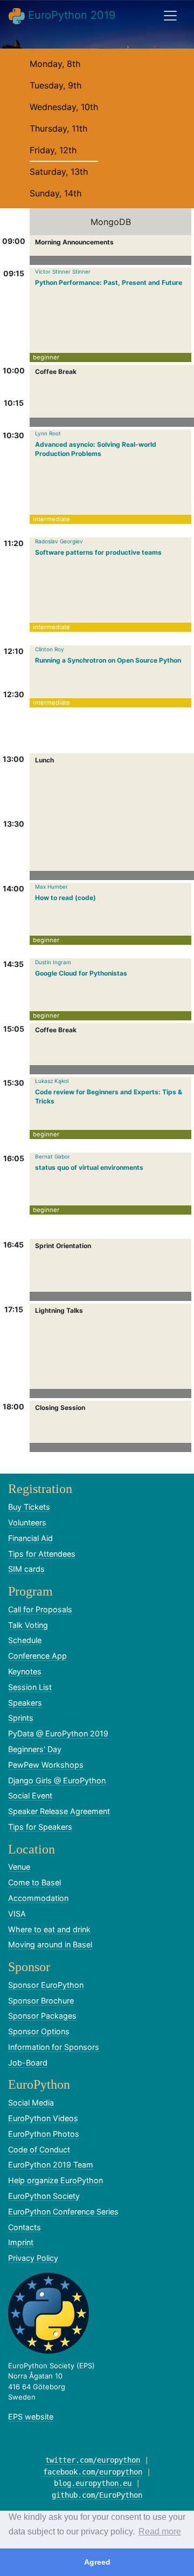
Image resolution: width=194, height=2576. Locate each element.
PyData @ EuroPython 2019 (58, 1733)
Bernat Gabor (53, 1156)
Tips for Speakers (40, 1827)
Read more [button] (160, 2531)
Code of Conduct (39, 2149)
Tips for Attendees (42, 1554)
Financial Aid (30, 1538)
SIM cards (26, 1569)
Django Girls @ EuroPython (57, 1780)
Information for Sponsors (54, 2047)
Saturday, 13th (59, 172)
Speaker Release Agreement (59, 1811)
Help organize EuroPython (56, 2180)
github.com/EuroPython (97, 2495)
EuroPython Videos (43, 2118)
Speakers (25, 1703)
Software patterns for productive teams (98, 552)
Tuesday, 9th (56, 85)
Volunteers (27, 1522)
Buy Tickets (29, 1507)
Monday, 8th (55, 64)
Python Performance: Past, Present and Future (109, 282)
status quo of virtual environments (89, 1167)
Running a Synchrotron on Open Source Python (108, 660)
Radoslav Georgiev (59, 541)
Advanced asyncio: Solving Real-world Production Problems (96, 449)
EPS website (31, 2417)
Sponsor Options (39, 2031)
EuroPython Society (44, 2196)
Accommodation (38, 1898)
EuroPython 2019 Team (51, 2165)
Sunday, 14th (56, 193)
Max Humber (51, 887)
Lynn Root (48, 433)
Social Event (30, 1795)
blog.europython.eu (93, 2483)
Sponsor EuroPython (46, 1985)
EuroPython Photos (44, 2134)
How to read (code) (65, 898)
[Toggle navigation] (170, 16)
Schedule (25, 1640)
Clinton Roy (50, 649)
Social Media (31, 2103)
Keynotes (25, 1671)
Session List (30, 1687)
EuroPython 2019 (70, 15)
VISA (17, 1914)
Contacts (25, 2227)
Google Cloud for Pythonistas (81, 973)
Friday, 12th (53, 150)
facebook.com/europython (93, 2472)
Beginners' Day (35, 1749)
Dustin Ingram (53, 962)
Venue (19, 1867)
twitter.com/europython (93, 2460)
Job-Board (28, 2063)
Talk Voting (28, 1625)
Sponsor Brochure (41, 2001)
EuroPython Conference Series (63, 2212)
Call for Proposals (40, 1609)
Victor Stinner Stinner (63, 271)
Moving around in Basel (50, 1944)
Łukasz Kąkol (52, 1081)
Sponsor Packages (42, 2016)
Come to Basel (34, 1882)
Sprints (21, 1718)
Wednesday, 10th (64, 107)
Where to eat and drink (49, 1929)
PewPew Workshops (46, 1765)
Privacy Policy (33, 2258)
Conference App (37, 1656)
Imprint (21, 2242)
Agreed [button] (97, 2562)
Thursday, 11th (58, 128)
